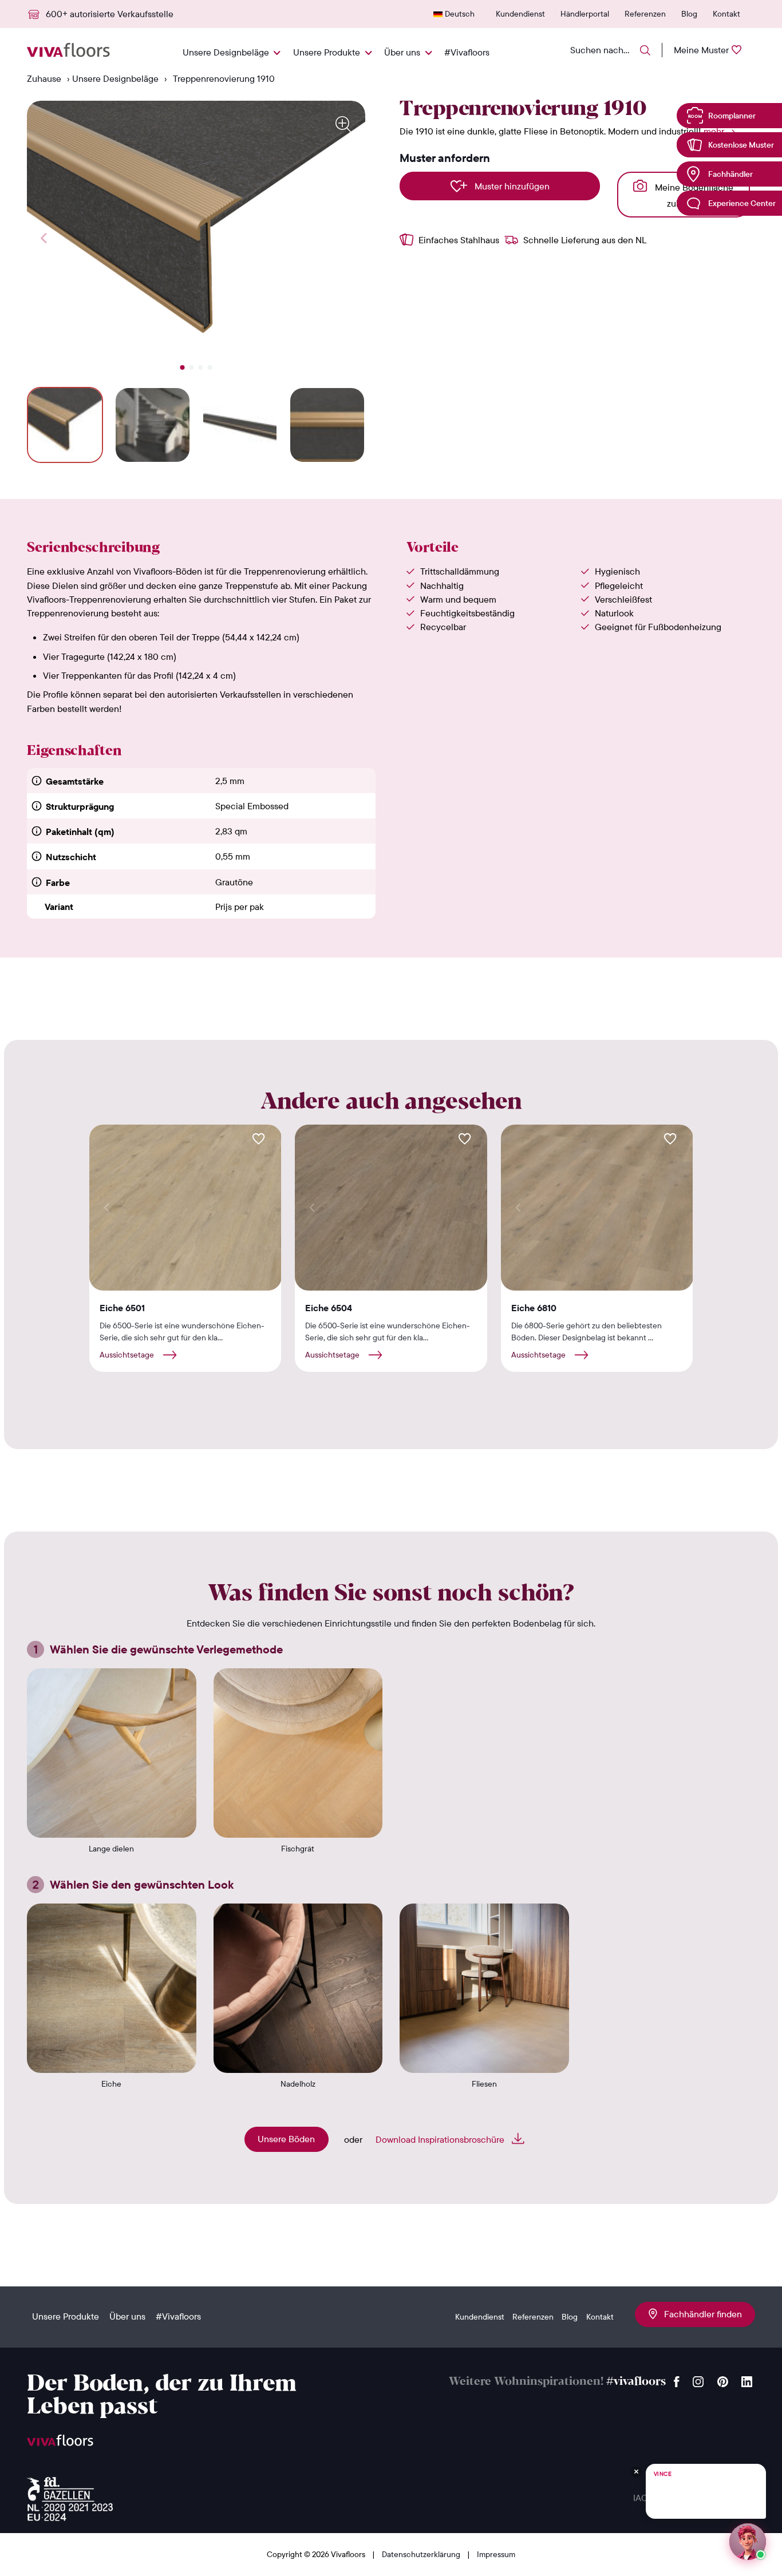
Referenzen (645, 14)
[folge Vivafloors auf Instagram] (698, 2379)
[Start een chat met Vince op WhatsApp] (748, 2542)
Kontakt (726, 14)
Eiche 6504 (329, 1308)
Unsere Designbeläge (226, 52)
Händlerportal (585, 14)
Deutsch (460, 14)
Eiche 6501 (122, 1308)
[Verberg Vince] (636, 2472)
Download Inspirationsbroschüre (441, 2139)
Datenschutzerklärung (422, 2554)
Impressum (496, 2554)
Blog (689, 14)
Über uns (402, 52)
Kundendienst (520, 14)
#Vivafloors (467, 52)
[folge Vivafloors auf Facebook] (677, 2379)
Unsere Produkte (327, 52)
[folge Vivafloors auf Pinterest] (723, 2379)
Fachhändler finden (700, 2314)
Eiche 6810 (534, 1308)
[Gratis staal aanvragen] (259, 1139)
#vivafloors (636, 2382)
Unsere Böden (286, 2139)
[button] (183, 367)
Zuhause (44, 78)
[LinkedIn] (747, 2379)
